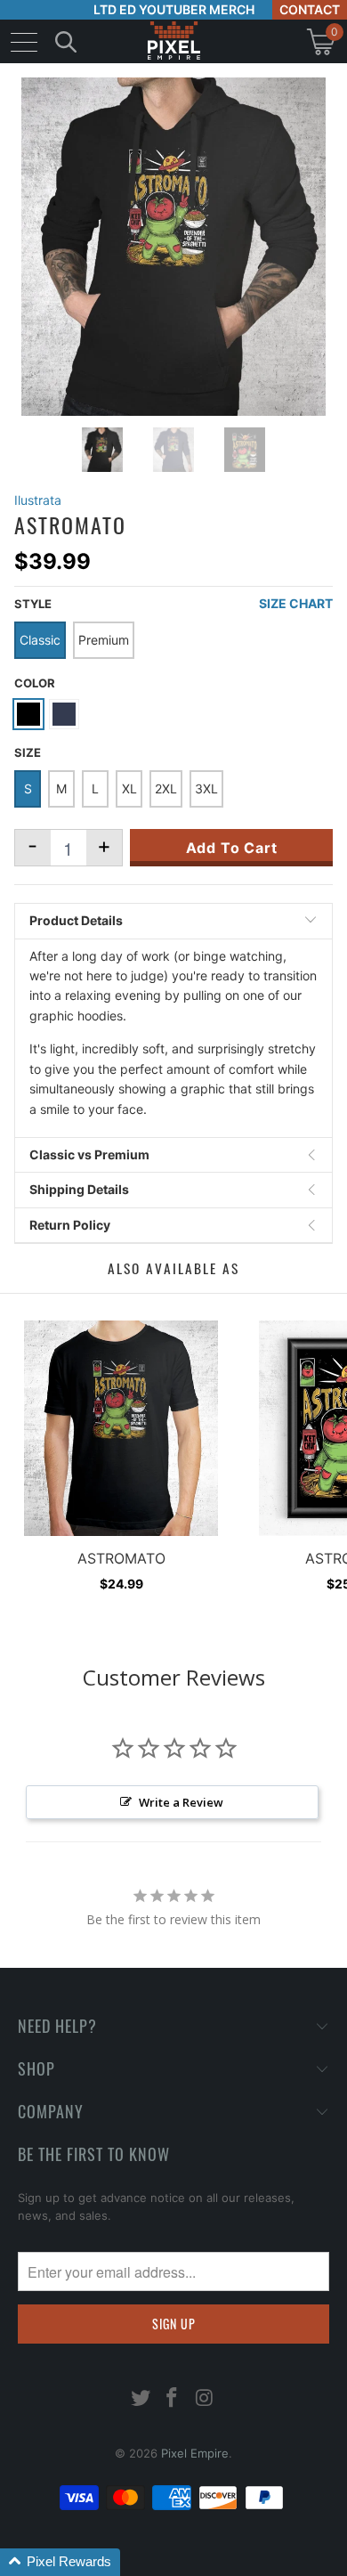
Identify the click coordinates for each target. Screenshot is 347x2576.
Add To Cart (232, 848)
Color (35, 683)
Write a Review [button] (181, 1802)
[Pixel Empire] (173, 41)
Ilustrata (38, 500)
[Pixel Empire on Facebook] (173, 2399)
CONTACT (310, 9)
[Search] (66, 41)
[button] (60, 2562)
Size (28, 752)
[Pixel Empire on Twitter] (141, 2399)
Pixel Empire (195, 2453)
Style (33, 604)
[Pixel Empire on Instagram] (205, 2399)
